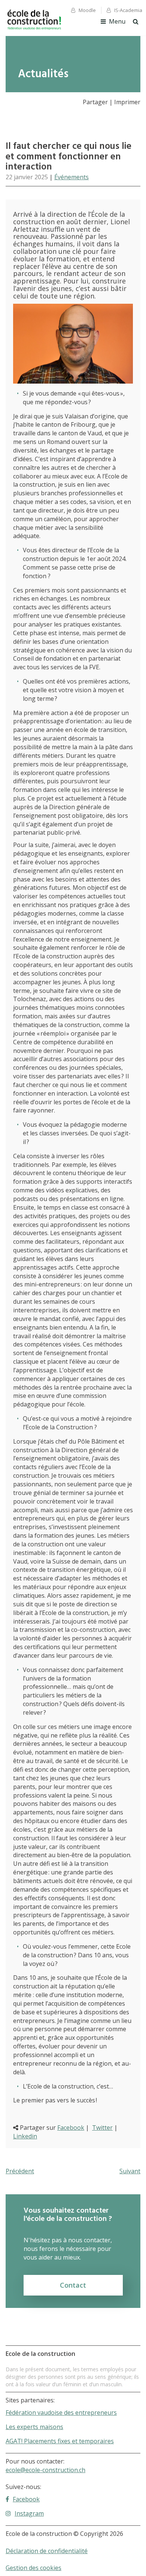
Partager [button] (95, 102)
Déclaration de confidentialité (47, 2551)
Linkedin (25, 2136)
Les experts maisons (34, 2427)
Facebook (71, 2128)
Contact (73, 2285)
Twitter (102, 2128)
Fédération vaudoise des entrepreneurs (61, 2413)
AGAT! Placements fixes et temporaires (60, 2441)
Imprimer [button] (127, 102)
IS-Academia (128, 10)
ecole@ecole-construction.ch (45, 2470)
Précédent (20, 2171)
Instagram (29, 2513)
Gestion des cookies (34, 2568)
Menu (117, 21)
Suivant (130, 2171)
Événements (72, 177)
